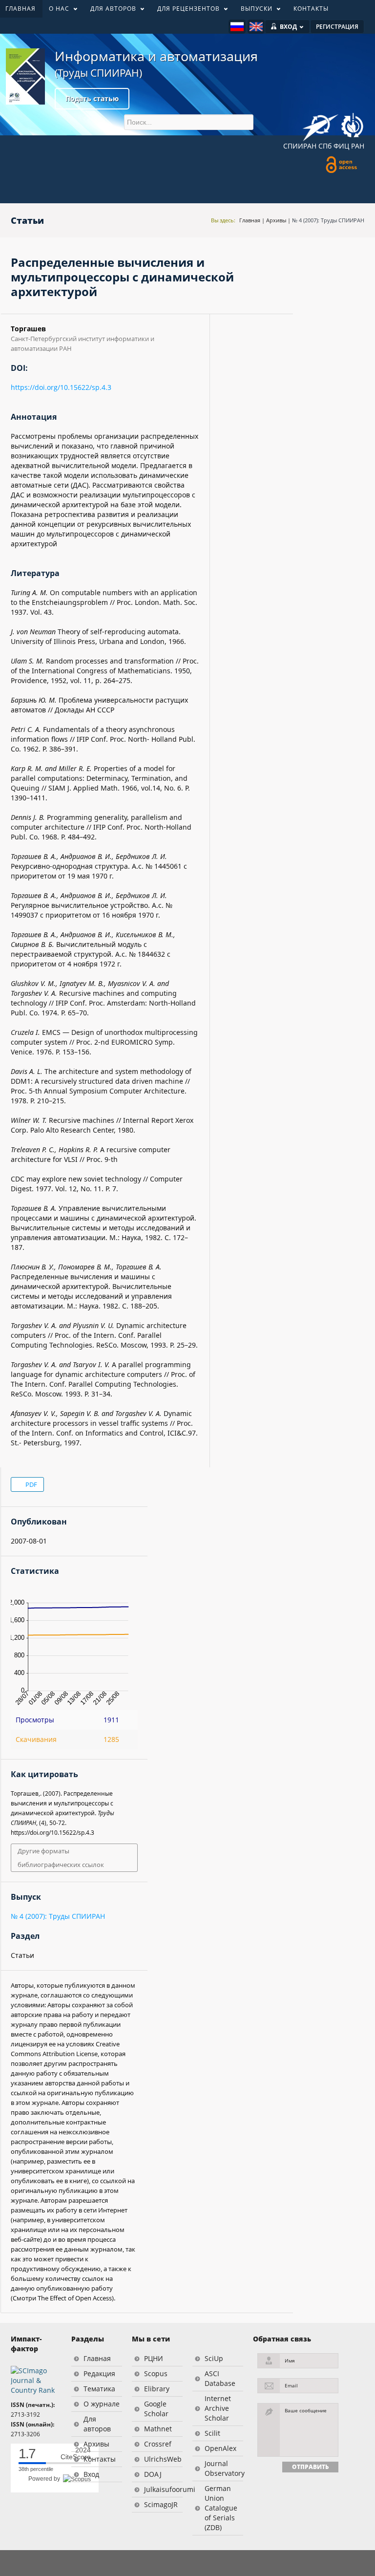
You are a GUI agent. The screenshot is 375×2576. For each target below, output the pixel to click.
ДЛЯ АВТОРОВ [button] (110, 11)
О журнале (102, 2404)
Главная (250, 220)
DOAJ (153, 2474)
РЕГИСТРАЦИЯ (337, 27)
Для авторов (97, 2424)
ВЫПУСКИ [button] (253, 11)
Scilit (212, 2433)
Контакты (100, 2459)
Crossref (158, 2444)
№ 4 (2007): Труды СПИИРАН (328, 220)
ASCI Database (220, 2378)
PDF (31, 1484)
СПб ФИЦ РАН (341, 146)
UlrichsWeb (163, 2459)
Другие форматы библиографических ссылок (61, 1858)
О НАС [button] (56, 11)
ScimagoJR (161, 2504)
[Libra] (25, 76)
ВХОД (288, 27)
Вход (91, 2474)
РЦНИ (154, 2358)
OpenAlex (220, 2448)
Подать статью (92, 98)
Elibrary (157, 2389)
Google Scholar (156, 2409)
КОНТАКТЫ (311, 9)
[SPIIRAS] (321, 124)
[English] (256, 27)
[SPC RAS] (352, 127)
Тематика (99, 2389)
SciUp (214, 2358)
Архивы (276, 220)
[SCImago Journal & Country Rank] (36, 2380)
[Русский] (237, 27)
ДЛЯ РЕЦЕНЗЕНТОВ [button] (185, 11)
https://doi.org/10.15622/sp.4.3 (61, 387)
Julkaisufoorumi (163, 2489)
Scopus (156, 2373)
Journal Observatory (224, 2468)
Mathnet (158, 2429)
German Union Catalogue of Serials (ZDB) (221, 2508)
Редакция (99, 2373)
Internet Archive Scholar (218, 2408)
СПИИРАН (300, 146)
